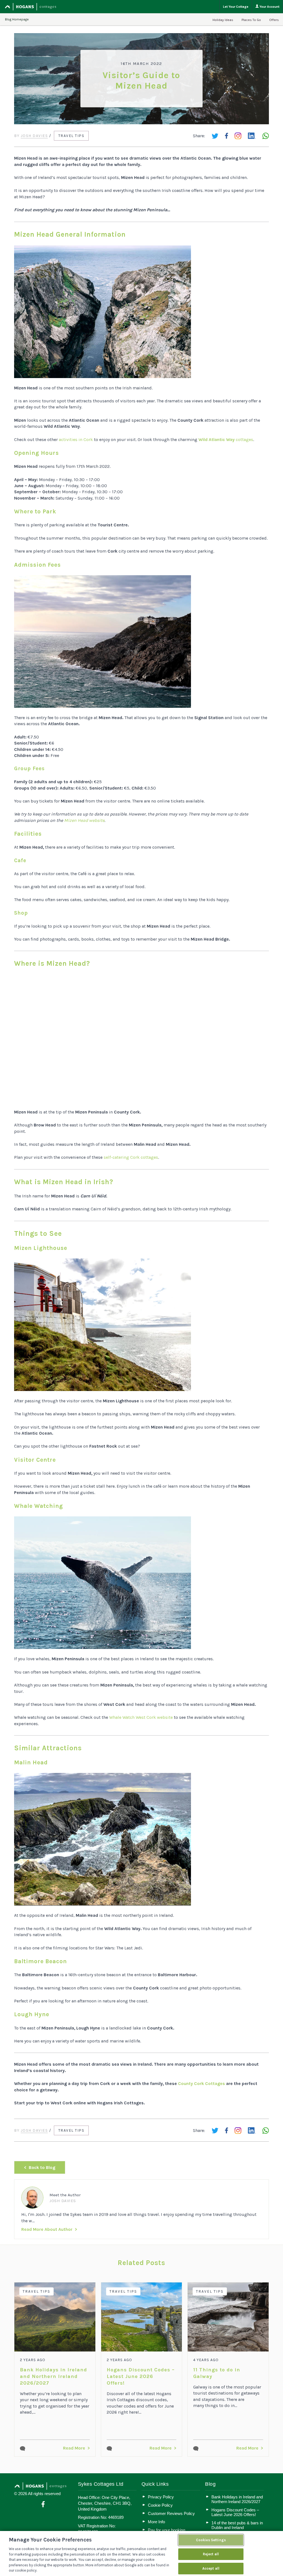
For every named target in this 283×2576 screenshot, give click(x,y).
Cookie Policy (160, 2505)
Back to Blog (42, 2167)
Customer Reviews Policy (171, 2513)
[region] (141, 2553)
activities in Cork (76, 440)
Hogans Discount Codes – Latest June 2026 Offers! (141, 2376)
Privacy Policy (161, 2497)
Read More (74, 2448)
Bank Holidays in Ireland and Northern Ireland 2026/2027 (53, 2376)
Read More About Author (47, 2229)
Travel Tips (71, 136)
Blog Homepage (17, 19)
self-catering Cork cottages (131, 1157)
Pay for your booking (167, 2530)
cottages (226, 440)
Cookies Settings (211, 2540)
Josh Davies (34, 136)
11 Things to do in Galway (217, 2373)
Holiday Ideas (223, 20)
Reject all (211, 2554)
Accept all (211, 2568)
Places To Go (251, 20)
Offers (274, 20)
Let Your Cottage (236, 7)
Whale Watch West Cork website (141, 1717)
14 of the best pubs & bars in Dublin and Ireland (237, 2525)
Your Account (269, 7)
